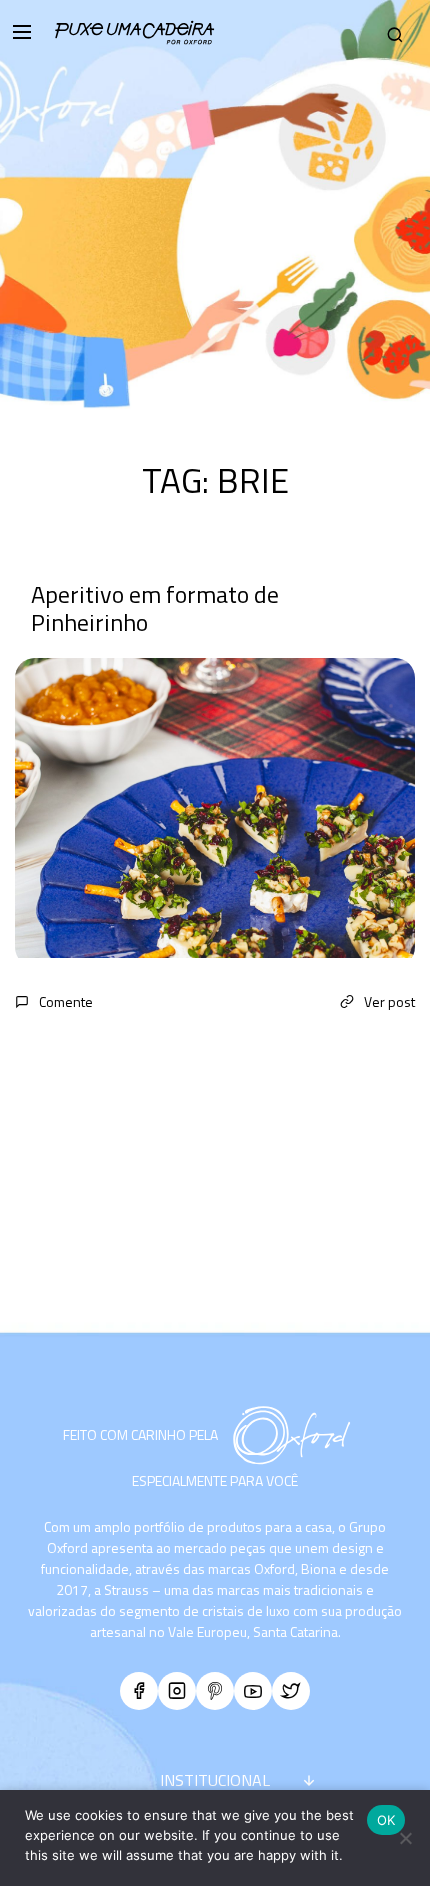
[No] (405, 1838)
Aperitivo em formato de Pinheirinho (155, 608)
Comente (66, 1001)
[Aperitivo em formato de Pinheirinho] (215, 812)
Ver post (389, 1001)
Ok (386, 1820)
